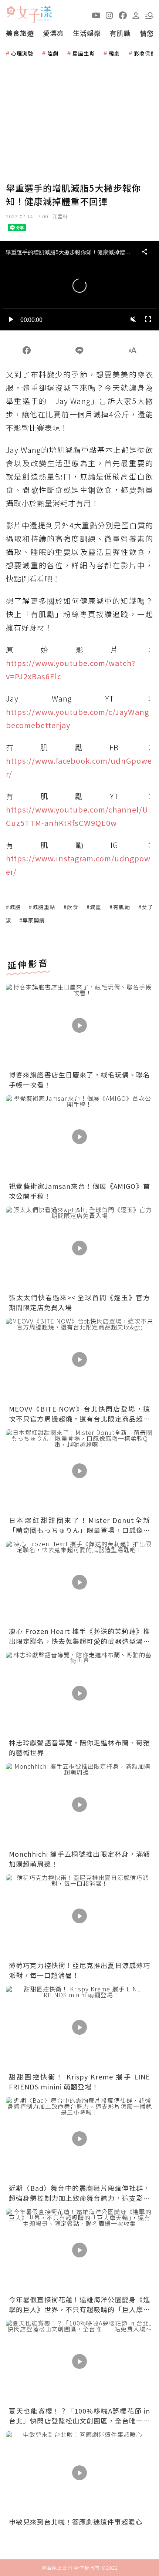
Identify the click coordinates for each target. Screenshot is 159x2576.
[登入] (136, 15)
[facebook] (123, 15)
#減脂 (13, 907)
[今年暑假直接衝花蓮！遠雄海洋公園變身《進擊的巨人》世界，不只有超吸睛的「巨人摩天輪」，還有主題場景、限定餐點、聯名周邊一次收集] (79, 2250)
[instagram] (109, 15)
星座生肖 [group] (84, 53)
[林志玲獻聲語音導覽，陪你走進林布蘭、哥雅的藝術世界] (79, 1693)
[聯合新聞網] (11, 12)
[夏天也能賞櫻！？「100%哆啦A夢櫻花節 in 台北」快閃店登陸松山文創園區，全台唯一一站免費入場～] (79, 2361)
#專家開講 (32, 920)
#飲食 (71, 907)
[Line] (79, 350)
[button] (149, 15)
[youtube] (96, 15)
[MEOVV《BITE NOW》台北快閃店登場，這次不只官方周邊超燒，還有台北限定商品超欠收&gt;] (79, 1359)
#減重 (94, 907)
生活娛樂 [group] (87, 33)
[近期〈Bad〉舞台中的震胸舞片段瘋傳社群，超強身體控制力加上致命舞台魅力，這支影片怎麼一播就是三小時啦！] (79, 2139)
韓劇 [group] (114, 53)
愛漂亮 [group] (53, 33)
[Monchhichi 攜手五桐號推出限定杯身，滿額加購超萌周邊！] (79, 1805)
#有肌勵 (120, 907)
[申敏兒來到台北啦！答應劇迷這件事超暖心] (79, 2473)
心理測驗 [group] (22, 53)
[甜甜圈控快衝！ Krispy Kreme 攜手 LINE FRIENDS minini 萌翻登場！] (79, 2027)
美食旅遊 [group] (20, 33)
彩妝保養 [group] (145, 53)
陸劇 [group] (53, 53)
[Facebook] (26, 350)
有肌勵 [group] (120, 33)
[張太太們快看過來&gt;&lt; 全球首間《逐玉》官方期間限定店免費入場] (79, 1248)
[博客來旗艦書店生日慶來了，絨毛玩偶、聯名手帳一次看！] (79, 1025)
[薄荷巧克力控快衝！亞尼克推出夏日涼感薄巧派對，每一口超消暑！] (79, 1916)
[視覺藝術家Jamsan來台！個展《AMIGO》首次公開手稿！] (79, 1137)
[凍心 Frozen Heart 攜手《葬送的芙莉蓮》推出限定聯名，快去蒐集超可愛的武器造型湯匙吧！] (79, 1582)
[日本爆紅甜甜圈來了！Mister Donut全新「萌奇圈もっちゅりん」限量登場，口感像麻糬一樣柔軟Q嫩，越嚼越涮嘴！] (79, 1471)
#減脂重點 (42, 907)
